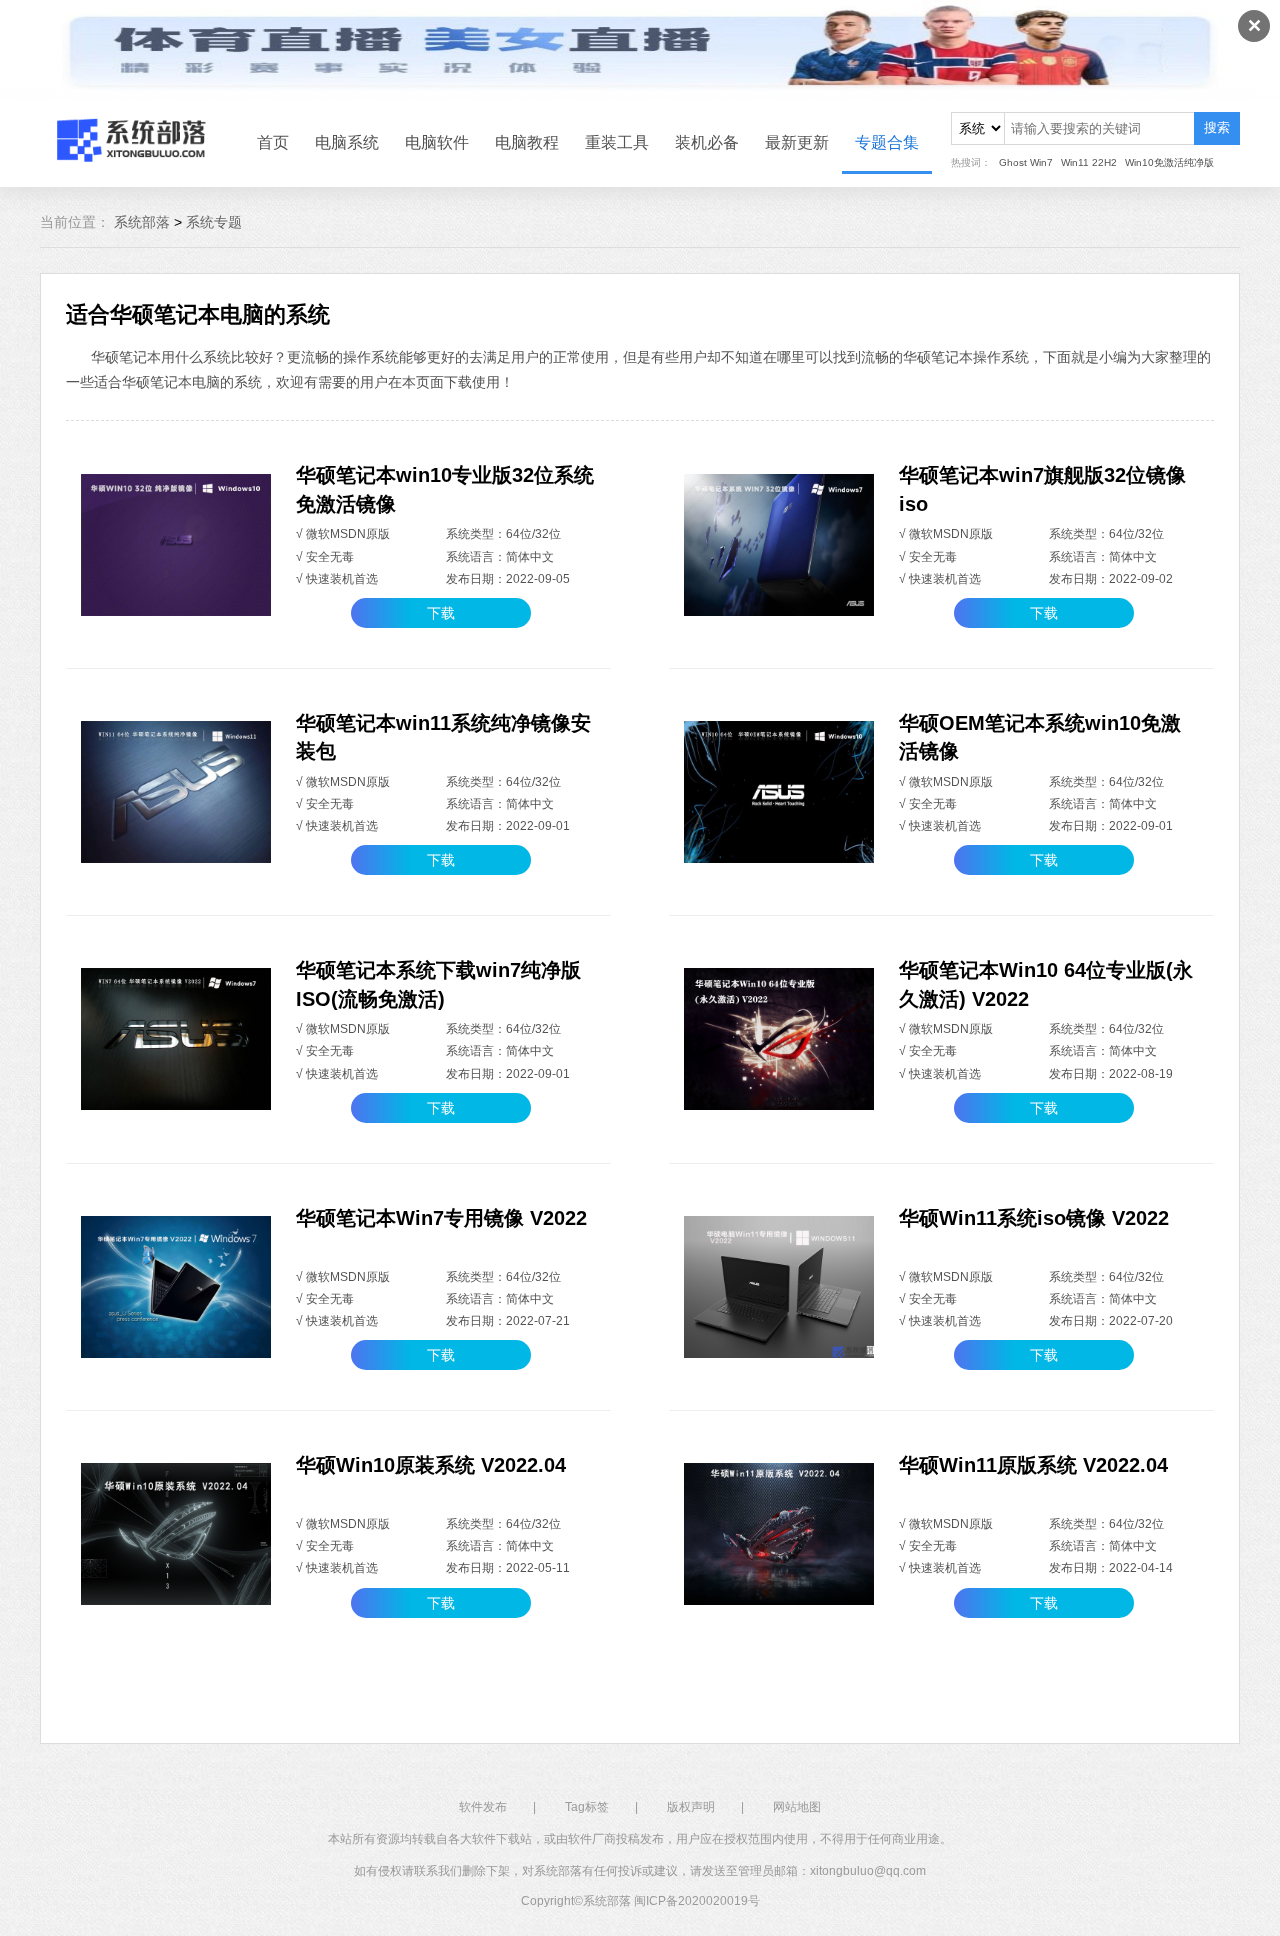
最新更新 (797, 142)
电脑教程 (527, 142)
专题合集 (887, 142)
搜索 (1217, 127)
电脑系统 (347, 142)
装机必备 (707, 142)
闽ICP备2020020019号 (697, 1901)
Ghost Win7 (1026, 162)
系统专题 (214, 222)
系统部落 (142, 222)
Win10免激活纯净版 (1169, 162)
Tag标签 (587, 1807)
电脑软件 (437, 142)
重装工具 (617, 142)
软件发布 (483, 1807)
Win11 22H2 (1089, 162)
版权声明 (691, 1807)
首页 (273, 142)
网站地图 (797, 1807)
